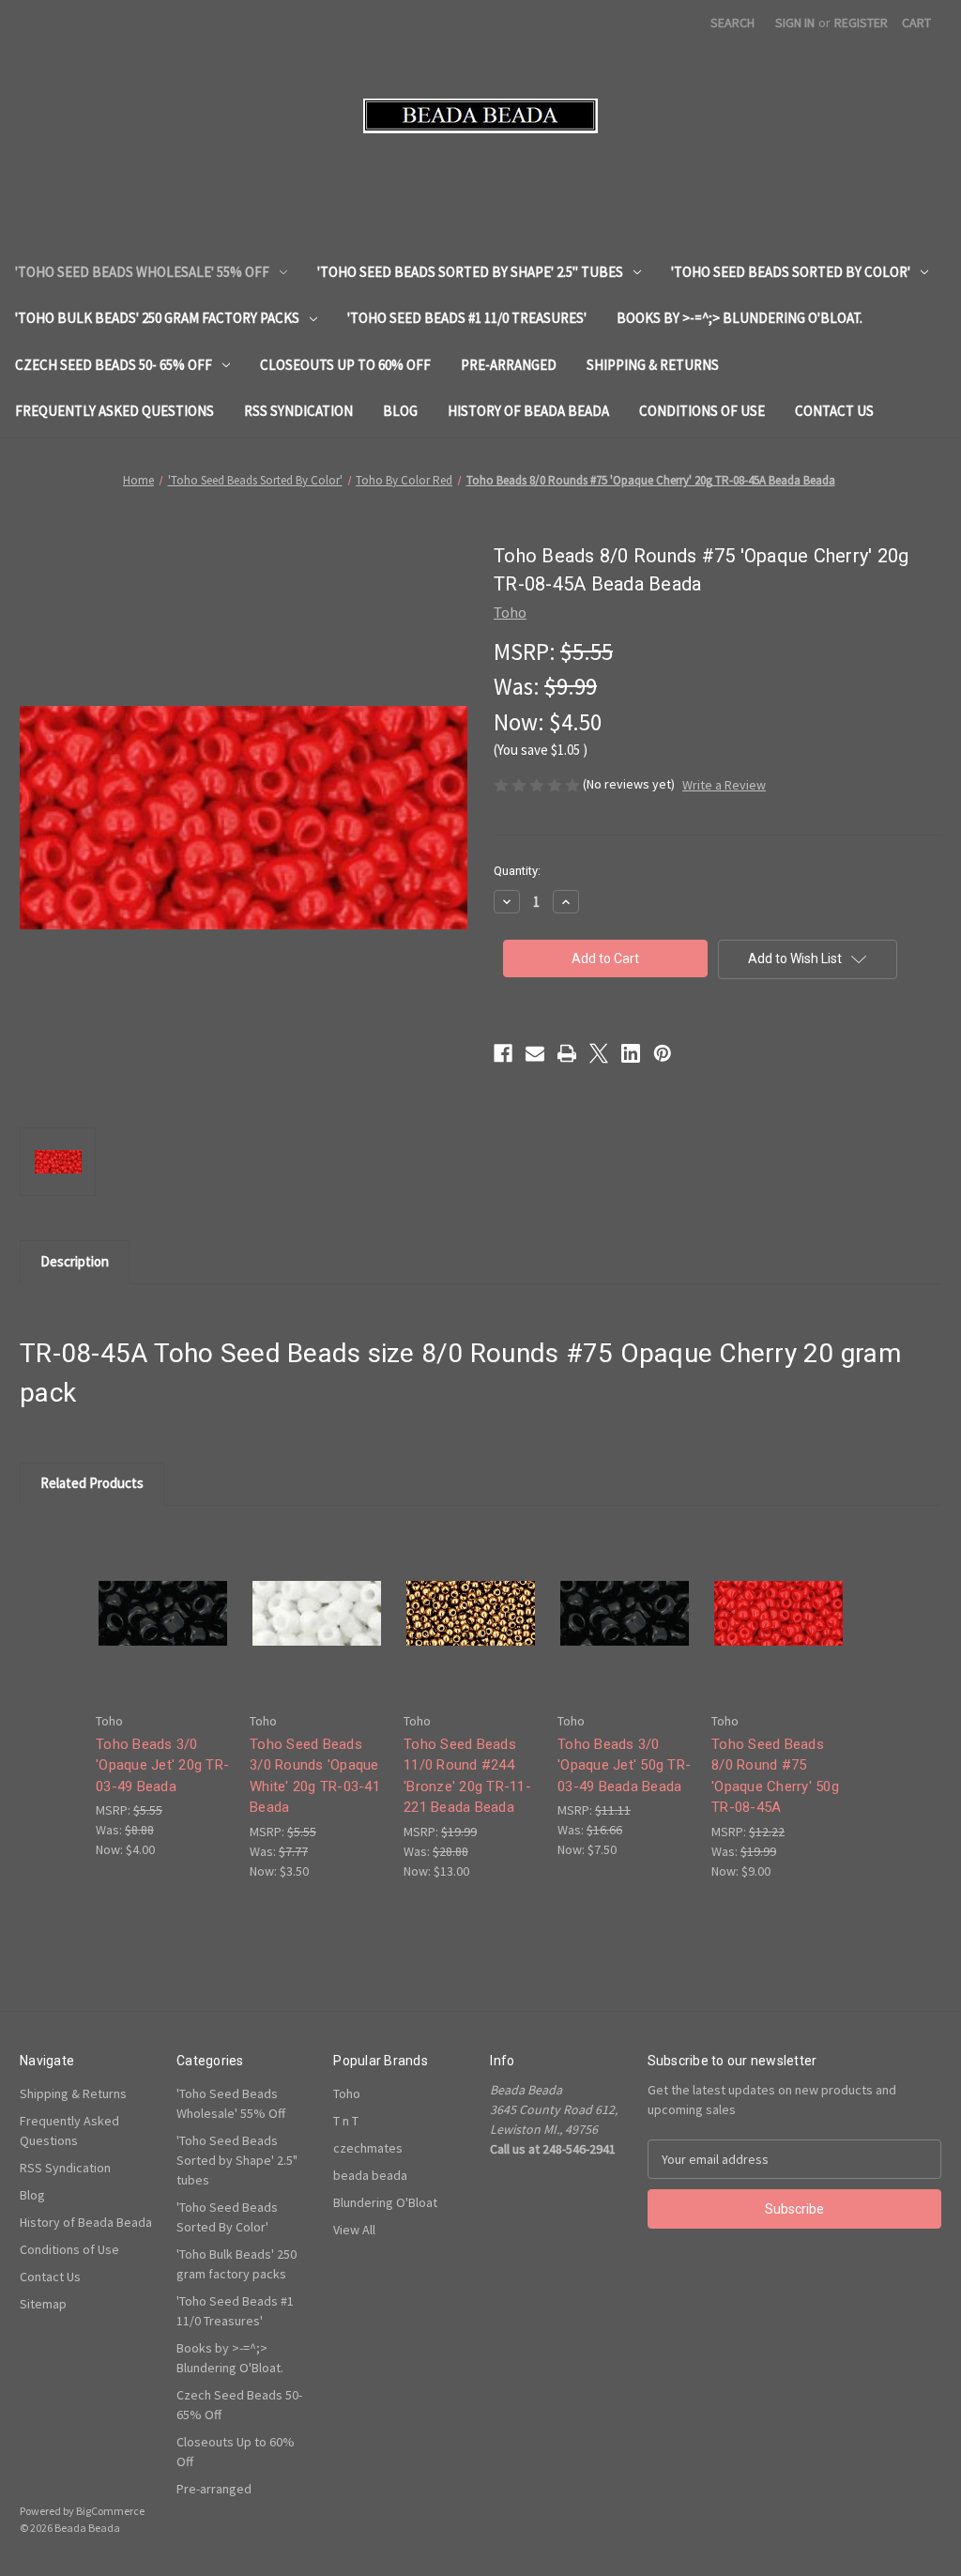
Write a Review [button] (724, 785)
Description (75, 1261)
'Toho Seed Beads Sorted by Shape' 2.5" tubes (470, 272)
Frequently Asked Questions (114, 411)
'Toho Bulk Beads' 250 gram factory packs (157, 318)
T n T (346, 2121)
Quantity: (517, 871)
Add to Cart (163, 1629)
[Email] (535, 1053)
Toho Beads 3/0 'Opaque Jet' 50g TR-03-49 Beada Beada (624, 1765)
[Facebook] (503, 1053)
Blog (400, 411)
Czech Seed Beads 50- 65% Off (114, 365)
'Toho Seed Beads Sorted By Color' (791, 272)
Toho (347, 2093)
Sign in (795, 23)
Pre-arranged (509, 365)
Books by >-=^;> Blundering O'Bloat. (740, 318)
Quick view (161, 1596)
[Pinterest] (663, 1053)
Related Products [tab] (92, 1483)
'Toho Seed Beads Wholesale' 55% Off (142, 272)
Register (861, 23)
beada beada (370, 2175)
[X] (599, 1053)
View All (354, 2230)
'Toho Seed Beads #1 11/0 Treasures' (467, 318)
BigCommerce (110, 2511)
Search (732, 23)
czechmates (368, 2148)
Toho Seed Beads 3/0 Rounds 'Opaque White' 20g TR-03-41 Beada (315, 1776)
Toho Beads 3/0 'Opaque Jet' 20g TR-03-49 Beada (162, 1765)
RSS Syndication (298, 411)
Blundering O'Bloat (385, 2202)
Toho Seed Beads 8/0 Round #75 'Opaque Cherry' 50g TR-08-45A (775, 1776)
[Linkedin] (631, 1053)
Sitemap (43, 2304)
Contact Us (834, 411)
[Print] (567, 1053)
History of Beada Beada (528, 411)
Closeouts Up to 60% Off (345, 365)
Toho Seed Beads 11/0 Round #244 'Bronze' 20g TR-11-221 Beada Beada (467, 1776)
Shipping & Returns (653, 365)
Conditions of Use (702, 411)
